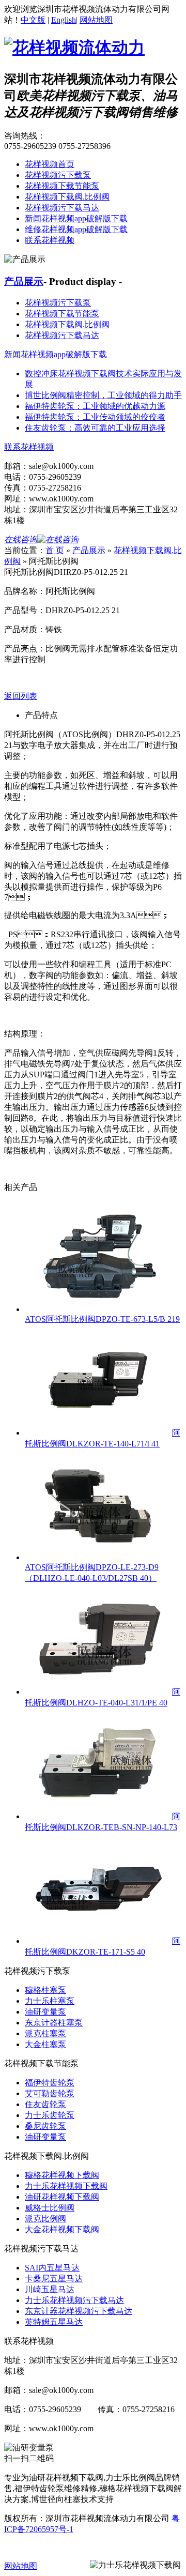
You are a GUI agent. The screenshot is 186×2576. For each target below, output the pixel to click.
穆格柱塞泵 (45, 1990)
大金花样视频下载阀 (62, 2229)
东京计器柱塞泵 (54, 2023)
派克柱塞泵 (45, 2033)
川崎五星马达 (50, 2289)
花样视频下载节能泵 (62, 186)
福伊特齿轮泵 (50, 2083)
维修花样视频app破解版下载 (76, 229)
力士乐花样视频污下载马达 (74, 2300)
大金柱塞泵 (45, 2044)
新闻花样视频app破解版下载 (76, 218)
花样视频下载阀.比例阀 (67, 197)
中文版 (33, 20)
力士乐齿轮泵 (50, 2115)
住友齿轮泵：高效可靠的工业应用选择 (95, 428)
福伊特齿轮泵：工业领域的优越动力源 (95, 406)
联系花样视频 (50, 240)
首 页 (55, 550)
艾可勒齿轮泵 (50, 2093)
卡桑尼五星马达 (54, 2278)
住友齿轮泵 (45, 2104)
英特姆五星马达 (54, 2322)
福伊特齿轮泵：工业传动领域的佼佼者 (95, 417)
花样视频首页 (50, 164)
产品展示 (24, 281)
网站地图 (96, 20)
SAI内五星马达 (52, 2268)
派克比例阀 (45, 2219)
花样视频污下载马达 (62, 208)
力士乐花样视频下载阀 (66, 2186)
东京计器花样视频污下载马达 (79, 2311)
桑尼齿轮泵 (45, 2126)
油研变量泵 (45, 2012)
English (64, 20)
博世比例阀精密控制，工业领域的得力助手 (103, 395)
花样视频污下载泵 (58, 175)
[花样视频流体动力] (74, 48)
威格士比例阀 (50, 2208)
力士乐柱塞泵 (50, 2001)
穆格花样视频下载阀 (62, 2175)
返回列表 (21, 696)
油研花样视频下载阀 (62, 2197)
